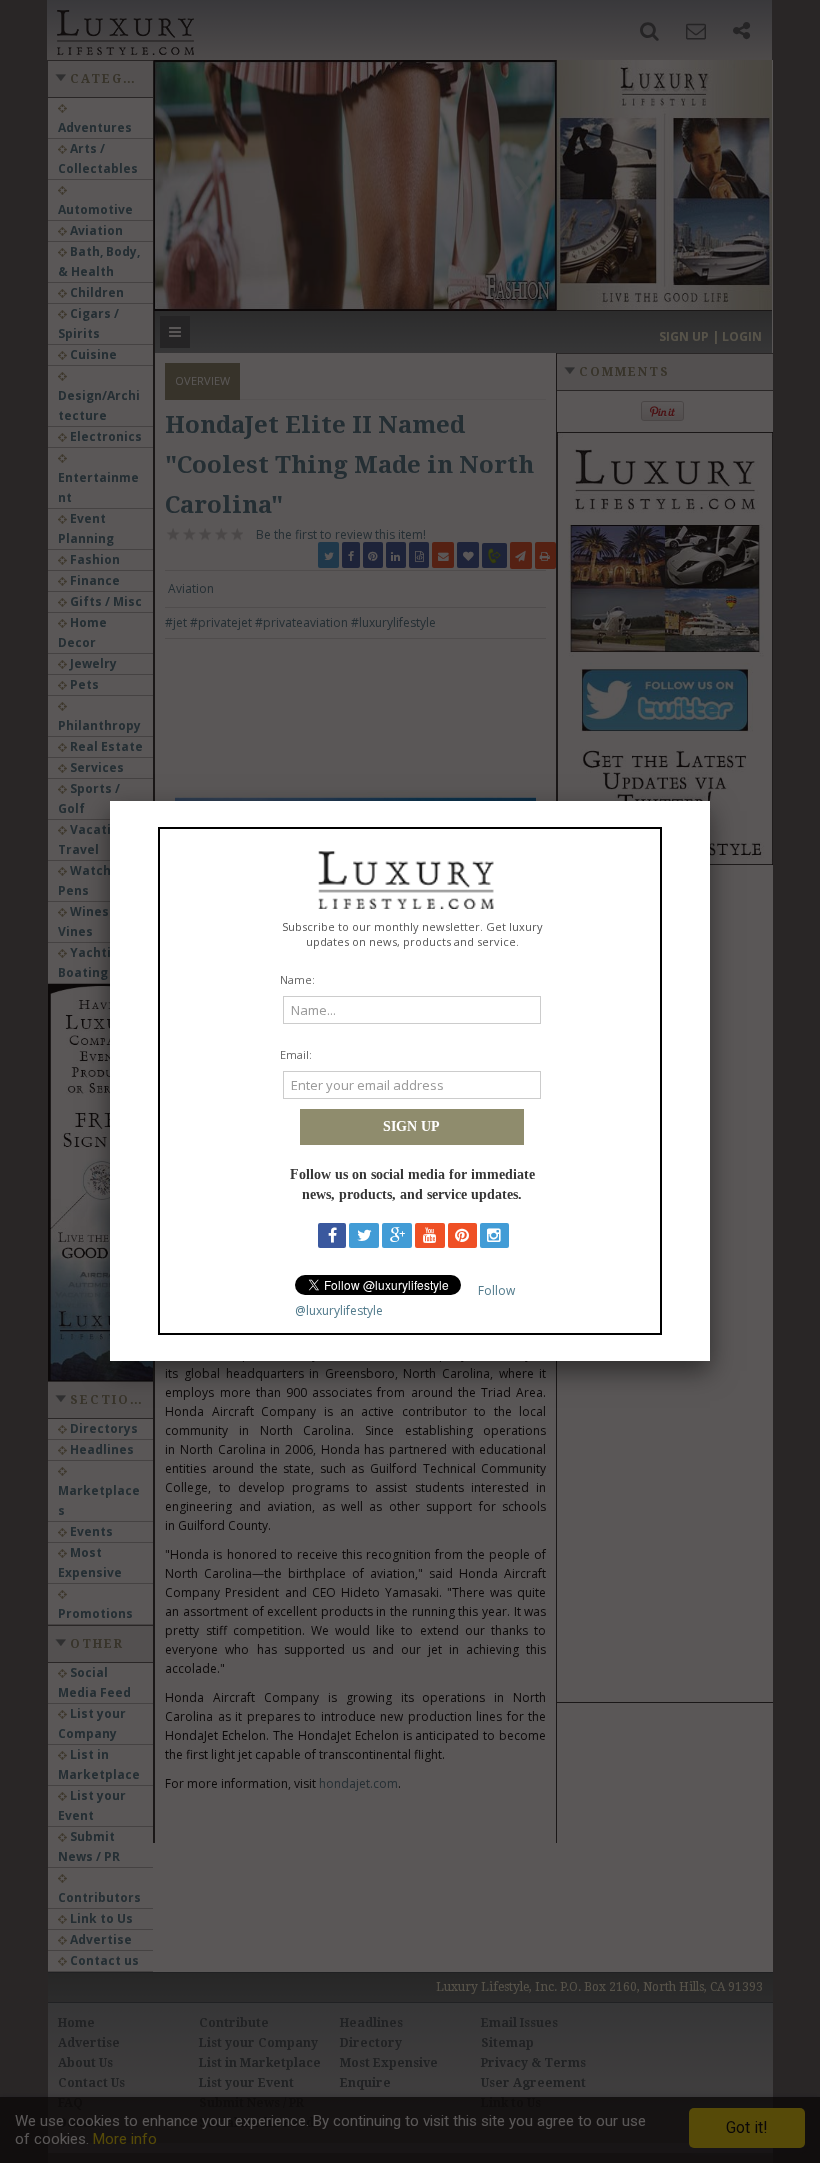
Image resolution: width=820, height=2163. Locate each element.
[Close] (710, 801)
